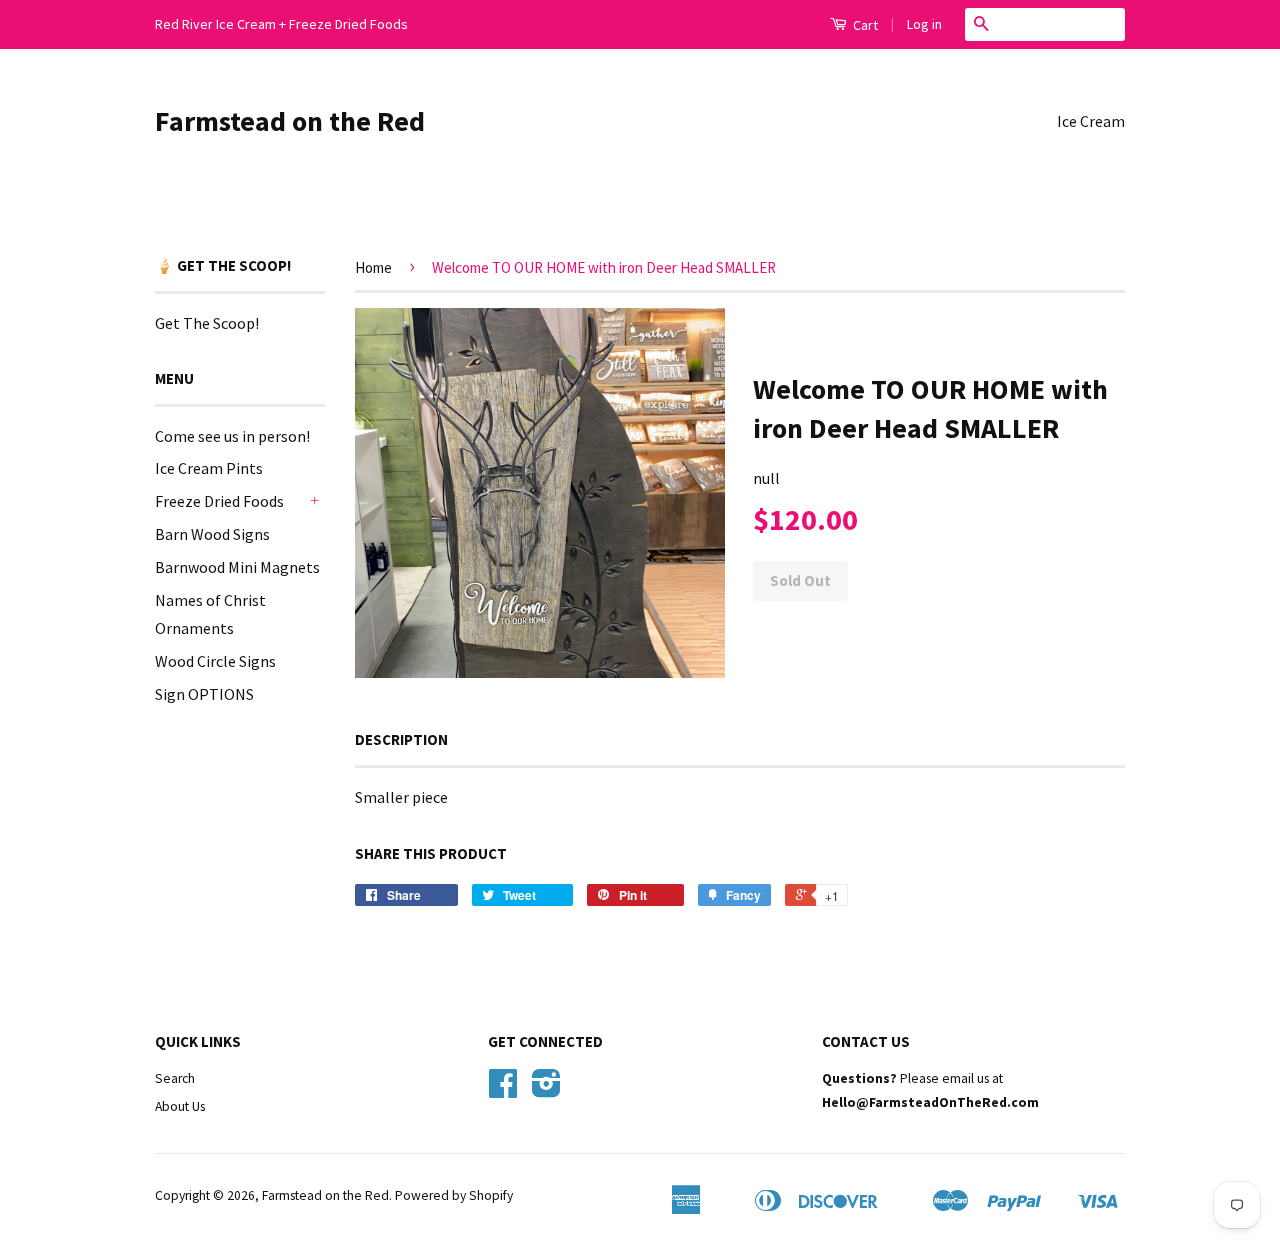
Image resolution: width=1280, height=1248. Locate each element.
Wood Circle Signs (215, 661)
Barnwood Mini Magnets (237, 567)
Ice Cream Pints (209, 468)
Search (175, 1078)
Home (373, 267)
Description (401, 739)
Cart (864, 25)
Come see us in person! (232, 436)
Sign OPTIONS (204, 694)
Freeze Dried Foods (219, 501)
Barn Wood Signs (212, 534)
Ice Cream (1091, 121)
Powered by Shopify (454, 1195)
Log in (924, 24)
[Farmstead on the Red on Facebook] (503, 1090)
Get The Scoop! (207, 323)
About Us (180, 1106)
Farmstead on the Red (290, 121)
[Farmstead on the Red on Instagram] (546, 1090)
